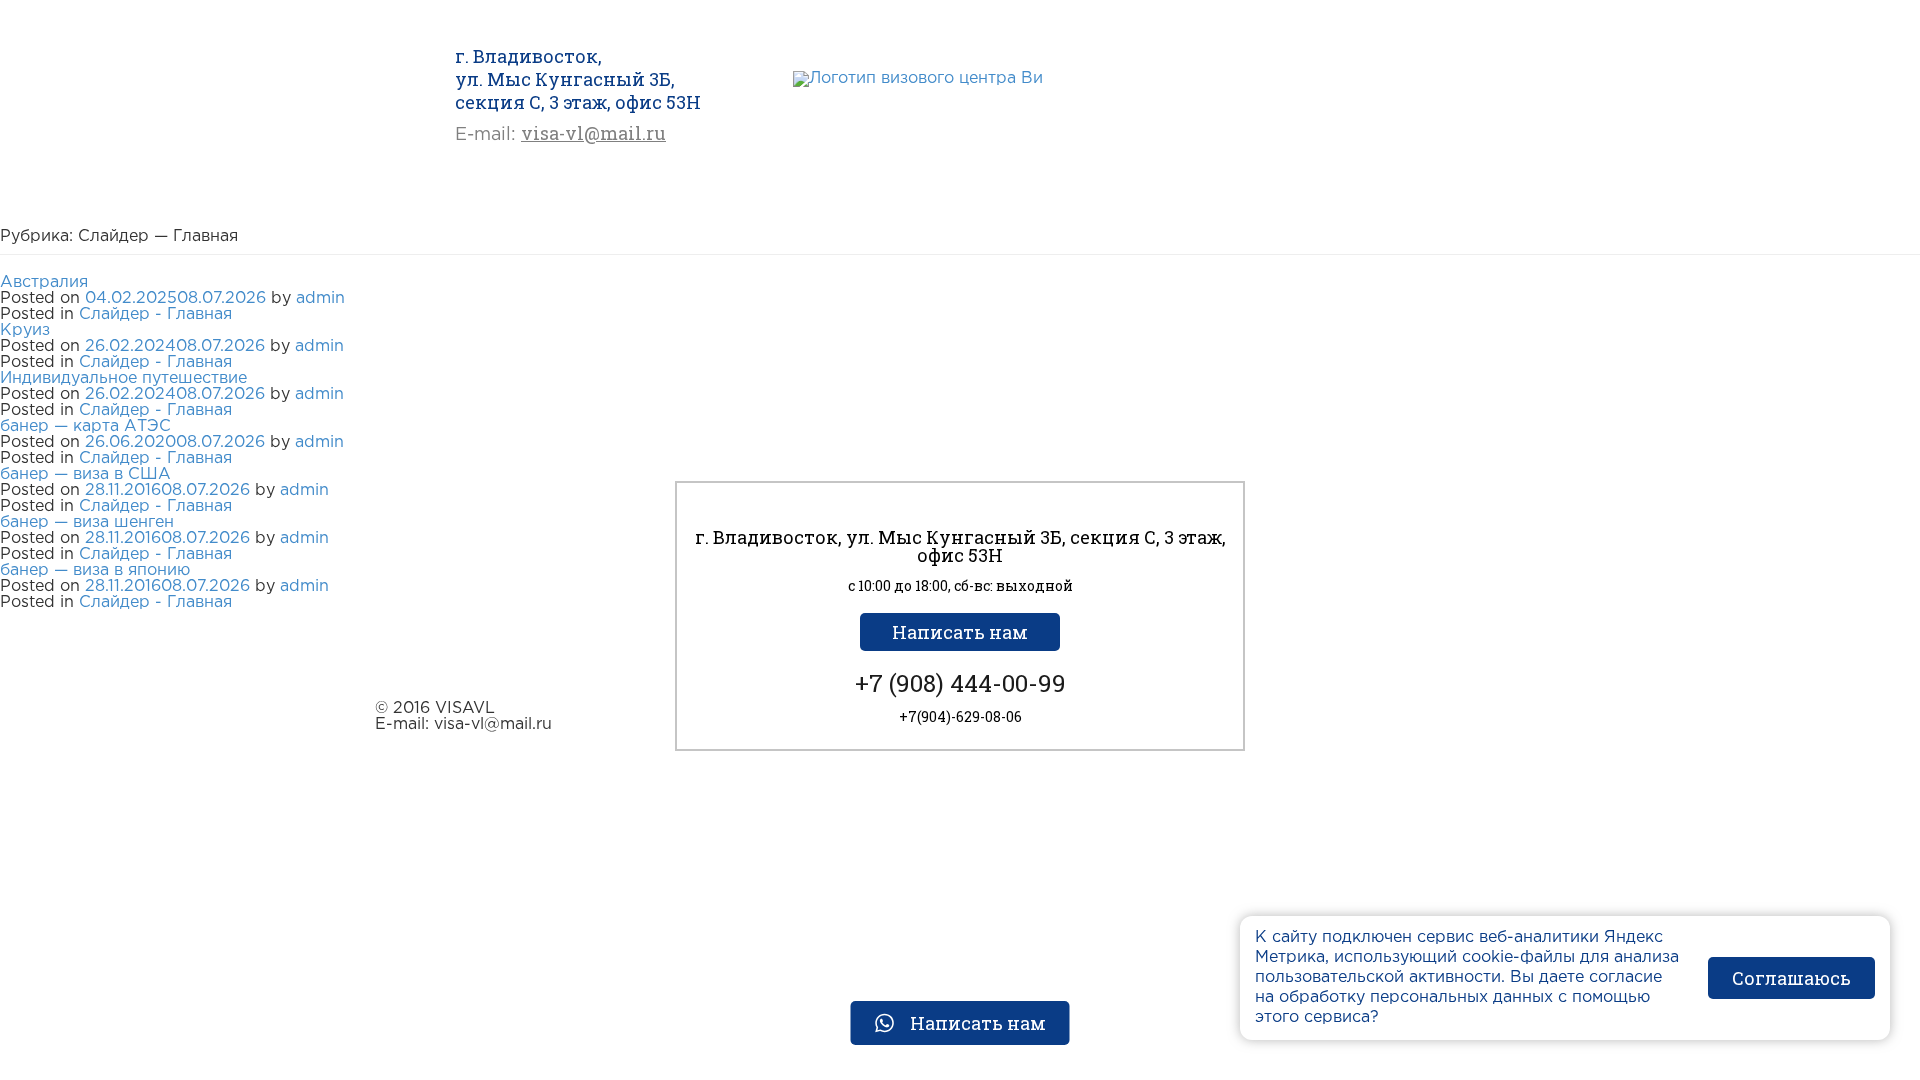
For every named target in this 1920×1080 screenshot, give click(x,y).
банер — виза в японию (95, 570)
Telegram (917, 110)
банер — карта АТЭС (85, 426)
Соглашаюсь (1791, 978)
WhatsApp (881, 110)
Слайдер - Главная (155, 314)
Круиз (25, 330)
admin (320, 298)
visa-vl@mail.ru (593, 133)
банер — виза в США (85, 474)
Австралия (44, 282)
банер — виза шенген (87, 522)
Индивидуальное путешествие (123, 378)
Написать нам (960, 632)
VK (954, 110)
